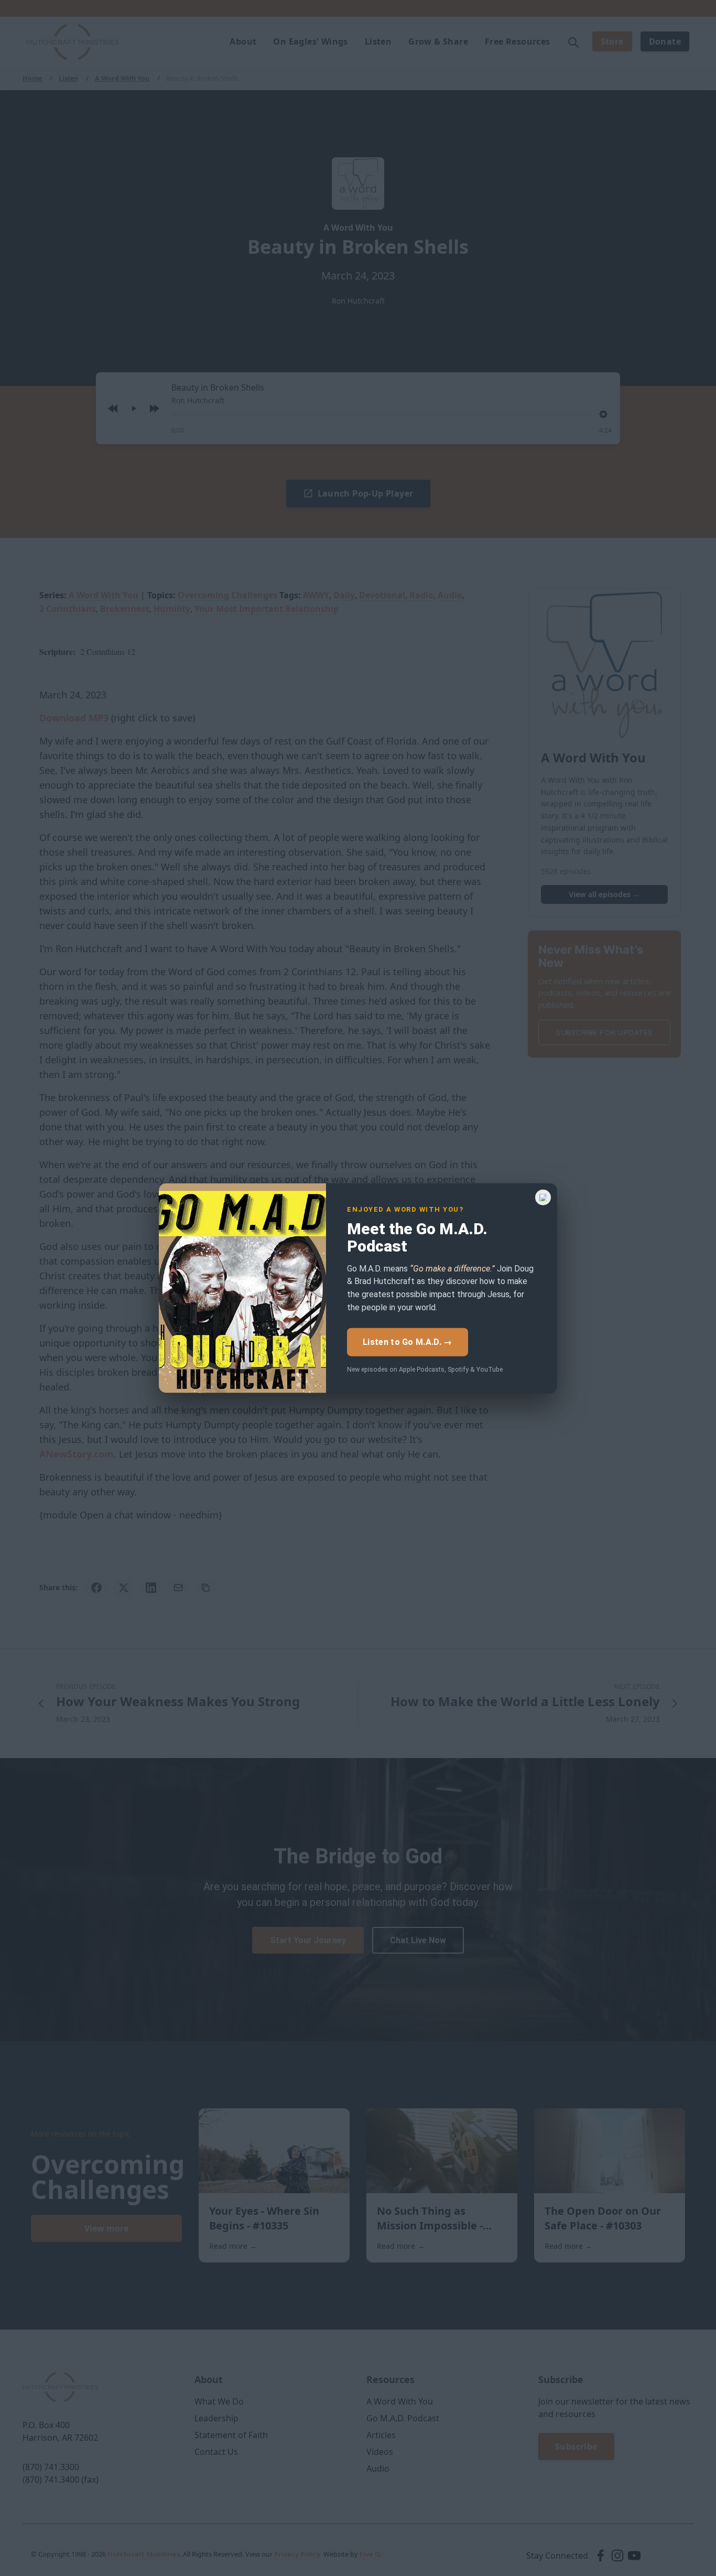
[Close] (543, 1197)
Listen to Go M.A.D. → (407, 1341)
